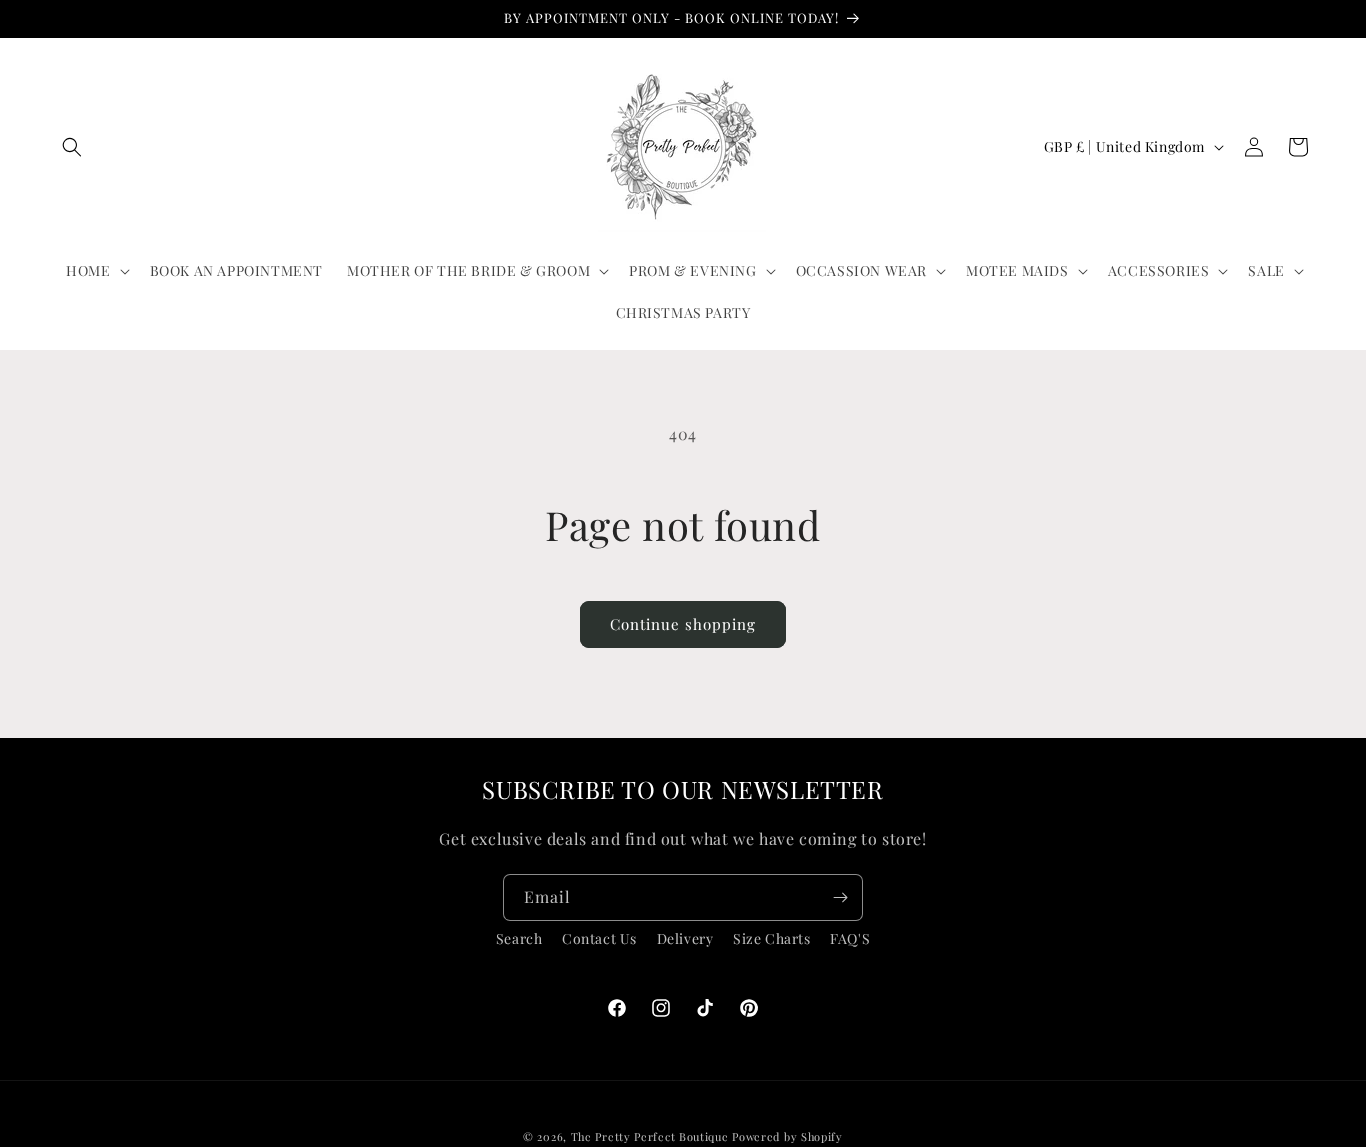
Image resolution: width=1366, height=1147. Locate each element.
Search (519, 938)
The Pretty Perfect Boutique (652, 1136)
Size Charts (772, 938)
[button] (72, 147)
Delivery (685, 938)
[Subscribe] (840, 897)
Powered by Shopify (787, 1136)
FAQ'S (850, 938)
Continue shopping (683, 624)
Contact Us (599, 938)
